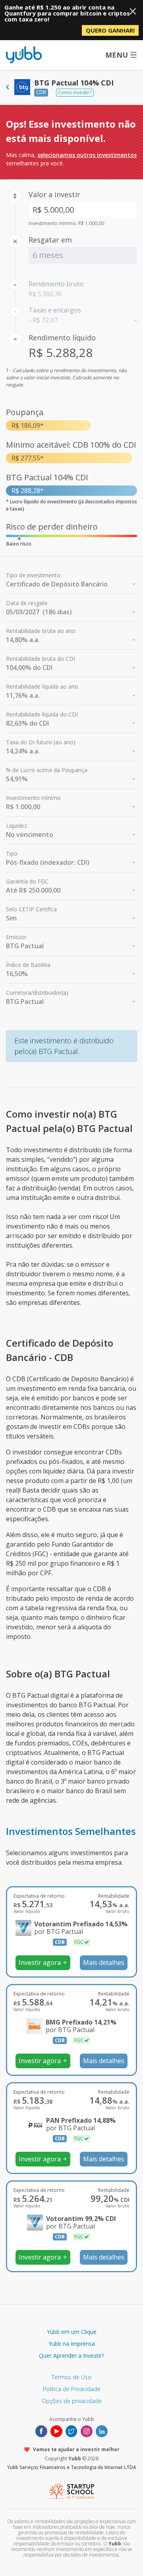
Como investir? (75, 92)
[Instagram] (87, 2431)
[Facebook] (41, 2431)
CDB (41, 92)
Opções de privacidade (72, 2401)
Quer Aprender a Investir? (71, 2356)
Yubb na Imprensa (72, 2344)
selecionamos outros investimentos (87, 155)
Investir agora (43, 1963)
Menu (117, 55)
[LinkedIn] (102, 2431)
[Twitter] (71, 2431)
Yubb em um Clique (72, 2332)
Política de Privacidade (72, 2389)
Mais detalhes (104, 1963)
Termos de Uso (71, 2377)
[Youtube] (56, 2431)
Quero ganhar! (110, 30)
